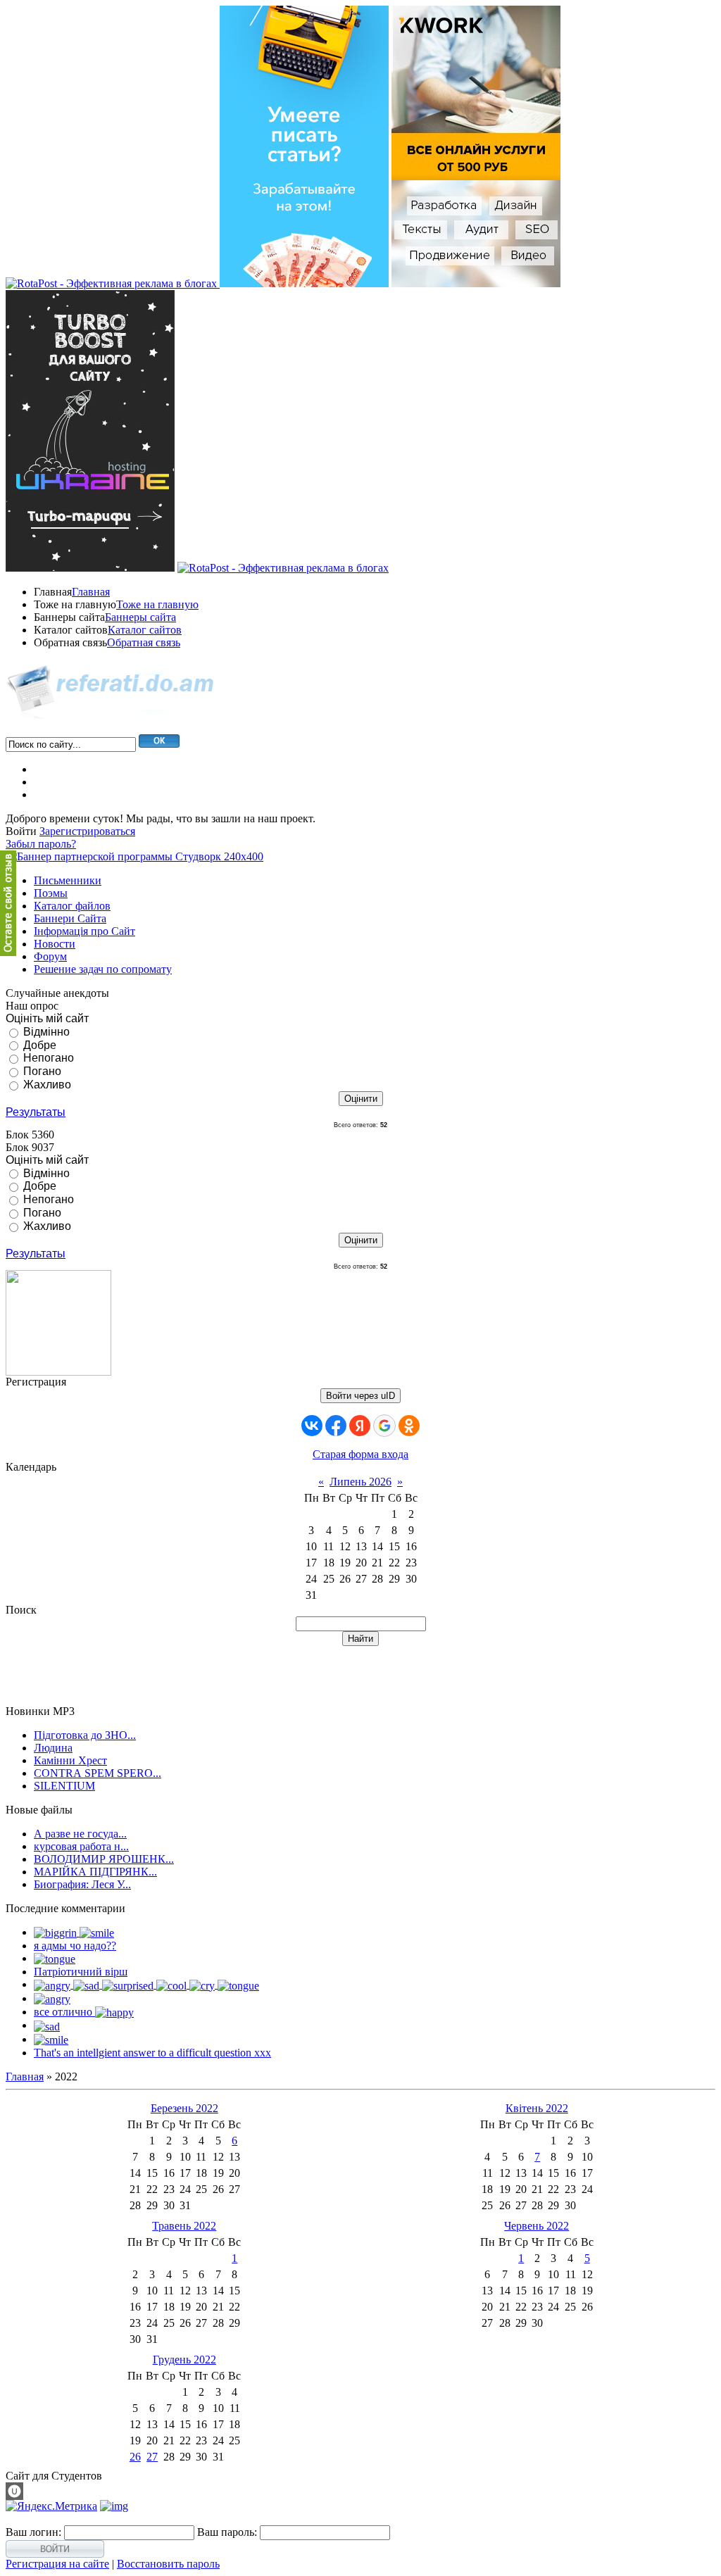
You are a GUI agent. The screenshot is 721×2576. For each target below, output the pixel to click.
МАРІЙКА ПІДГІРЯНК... (95, 1872)
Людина (53, 1748)
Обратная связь (144, 642)
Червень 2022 (537, 2226)
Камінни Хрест (70, 1760)
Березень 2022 (184, 2108)
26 (135, 2457)
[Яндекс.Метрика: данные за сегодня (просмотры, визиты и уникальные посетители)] (51, 2506)
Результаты (36, 1112)
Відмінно (46, 1032)
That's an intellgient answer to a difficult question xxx (152, 2053)
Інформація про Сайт (84, 931)
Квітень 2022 (537, 2108)
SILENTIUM (64, 1786)
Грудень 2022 (184, 2360)
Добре (40, 1044)
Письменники (68, 880)
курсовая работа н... (81, 1846)
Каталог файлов (72, 906)
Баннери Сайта (70, 918)
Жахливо (47, 1085)
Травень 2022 (184, 2226)
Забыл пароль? (41, 844)
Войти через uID (360, 1396)
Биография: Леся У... (82, 1884)
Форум (50, 956)
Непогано (49, 1058)
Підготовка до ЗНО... (85, 1735)
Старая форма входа (360, 1454)
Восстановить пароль (168, 2564)
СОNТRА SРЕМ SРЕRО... (98, 1773)
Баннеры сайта (140, 617)
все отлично (64, 2012)
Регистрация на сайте (57, 2564)
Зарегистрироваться (87, 831)
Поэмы (51, 893)
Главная (91, 592)
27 (152, 2457)
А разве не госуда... (80, 1834)
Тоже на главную (157, 604)
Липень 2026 (360, 1482)
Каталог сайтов (145, 630)
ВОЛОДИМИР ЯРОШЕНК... (104, 1859)
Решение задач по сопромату (103, 969)
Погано (42, 1071)
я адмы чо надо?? (75, 1946)
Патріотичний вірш (81, 1972)
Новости (55, 944)
